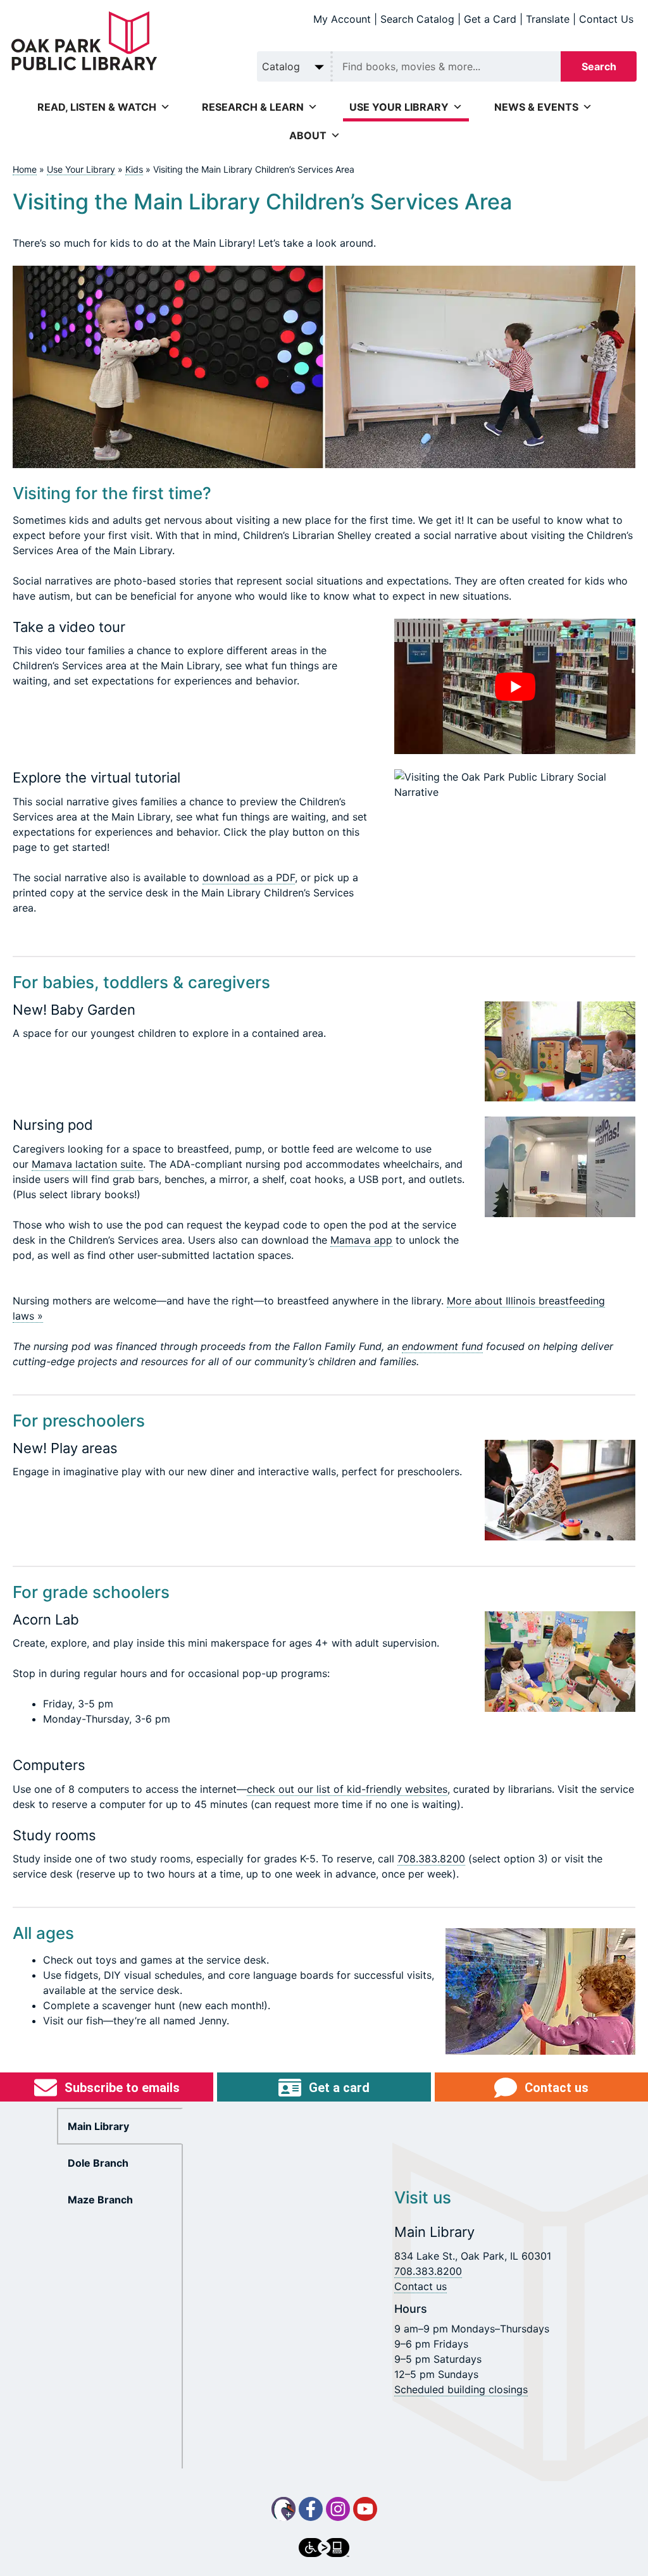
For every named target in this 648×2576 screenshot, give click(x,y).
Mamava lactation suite (87, 1164)
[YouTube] (365, 2509)
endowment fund (442, 1346)
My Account (342, 19)
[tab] (120, 2126)
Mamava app (361, 1240)
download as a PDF (249, 877)
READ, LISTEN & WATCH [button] (97, 107)
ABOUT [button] (308, 135)
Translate (548, 19)
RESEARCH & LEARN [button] (253, 107)
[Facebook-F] (311, 2509)
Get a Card (490, 19)
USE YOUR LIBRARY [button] (399, 107)
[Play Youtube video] (515, 686)
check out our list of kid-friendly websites (347, 1789)
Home (25, 169)
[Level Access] (324, 2548)
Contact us (421, 2286)
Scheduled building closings (461, 2389)
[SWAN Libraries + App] (283, 2509)
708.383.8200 (431, 1859)
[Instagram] (338, 2509)
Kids (134, 169)
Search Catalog (417, 19)
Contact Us (606, 19)
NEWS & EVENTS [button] (536, 107)
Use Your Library (81, 169)
